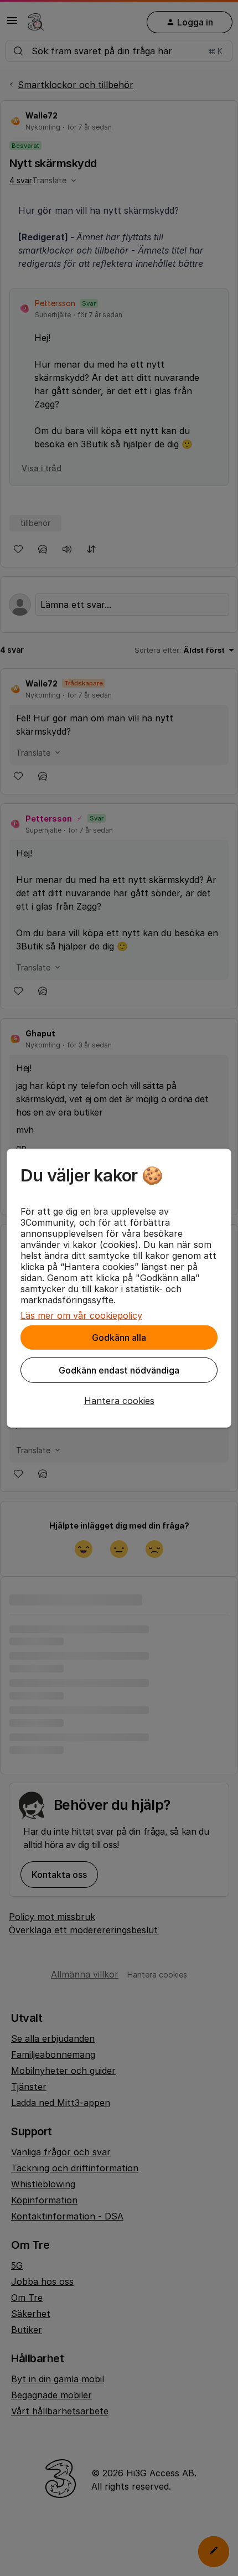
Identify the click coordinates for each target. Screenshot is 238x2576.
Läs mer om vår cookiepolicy (81, 1315)
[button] (119, 1401)
